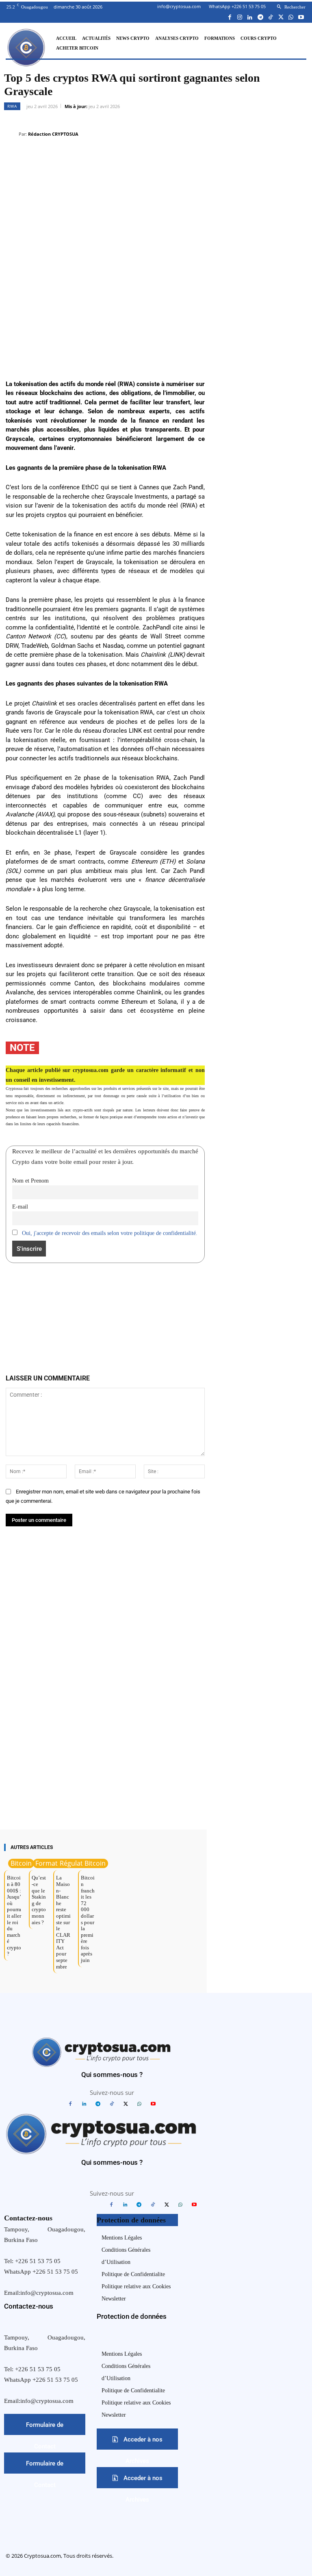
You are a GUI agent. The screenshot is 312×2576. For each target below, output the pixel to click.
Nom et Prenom (30, 1181)
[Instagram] (240, 17)
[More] (299, 143)
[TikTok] (270, 17)
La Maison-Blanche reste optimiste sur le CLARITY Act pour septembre (63, 1922)
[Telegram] (260, 17)
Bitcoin (21, 1863)
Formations (53, 1863)
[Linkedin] (250, 17)
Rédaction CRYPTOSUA (53, 134)
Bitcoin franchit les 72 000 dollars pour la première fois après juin (88, 1919)
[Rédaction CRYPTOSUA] (11, 134)
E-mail (20, 1207)
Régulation (76, 1863)
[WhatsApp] (291, 17)
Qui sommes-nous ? (112, 2075)
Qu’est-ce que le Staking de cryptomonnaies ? (39, 1900)
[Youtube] (301, 17)
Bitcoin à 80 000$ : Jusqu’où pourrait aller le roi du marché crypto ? (14, 1916)
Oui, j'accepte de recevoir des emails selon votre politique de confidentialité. (110, 1233)
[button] (290, 7)
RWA (12, 106)
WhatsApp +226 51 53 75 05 (237, 6)
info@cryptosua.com (179, 6)
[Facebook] (230, 17)
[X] (281, 17)
